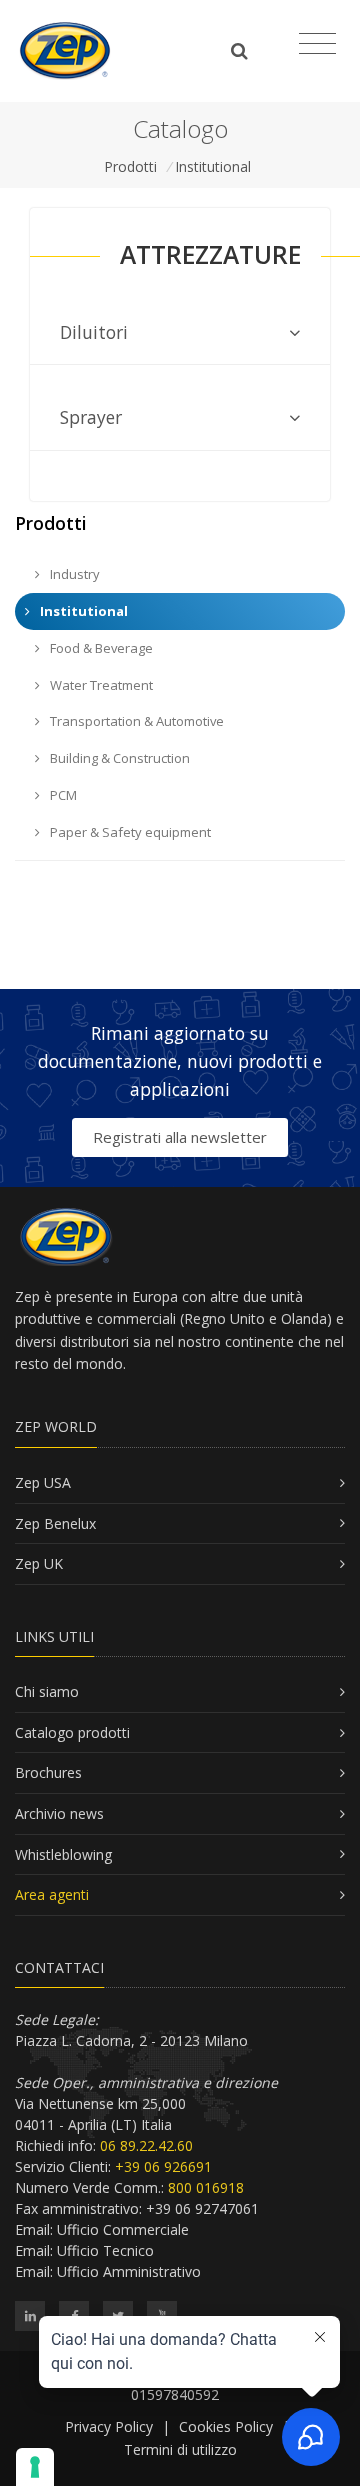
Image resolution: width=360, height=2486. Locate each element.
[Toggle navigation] (317, 44)
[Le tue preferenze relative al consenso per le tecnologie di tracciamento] (35, 2467)
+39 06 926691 (163, 2166)
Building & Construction (118, 758)
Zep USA (43, 1482)
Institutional (213, 166)
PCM (62, 795)
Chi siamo (47, 1691)
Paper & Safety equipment (129, 832)
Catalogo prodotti (72, 1732)
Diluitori (94, 332)
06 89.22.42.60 (146, 2145)
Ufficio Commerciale (123, 2229)
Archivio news (59, 1813)
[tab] (180, 332)
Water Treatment (100, 685)
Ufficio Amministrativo (129, 2271)
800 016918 (206, 2187)
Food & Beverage (100, 648)
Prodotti (130, 166)
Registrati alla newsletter (180, 1137)
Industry (73, 574)
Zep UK (39, 1563)
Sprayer (91, 417)
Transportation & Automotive (135, 721)
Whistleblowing (63, 1854)
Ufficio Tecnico (105, 2250)
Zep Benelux (55, 1523)
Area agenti (52, 1894)
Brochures (48, 1772)
